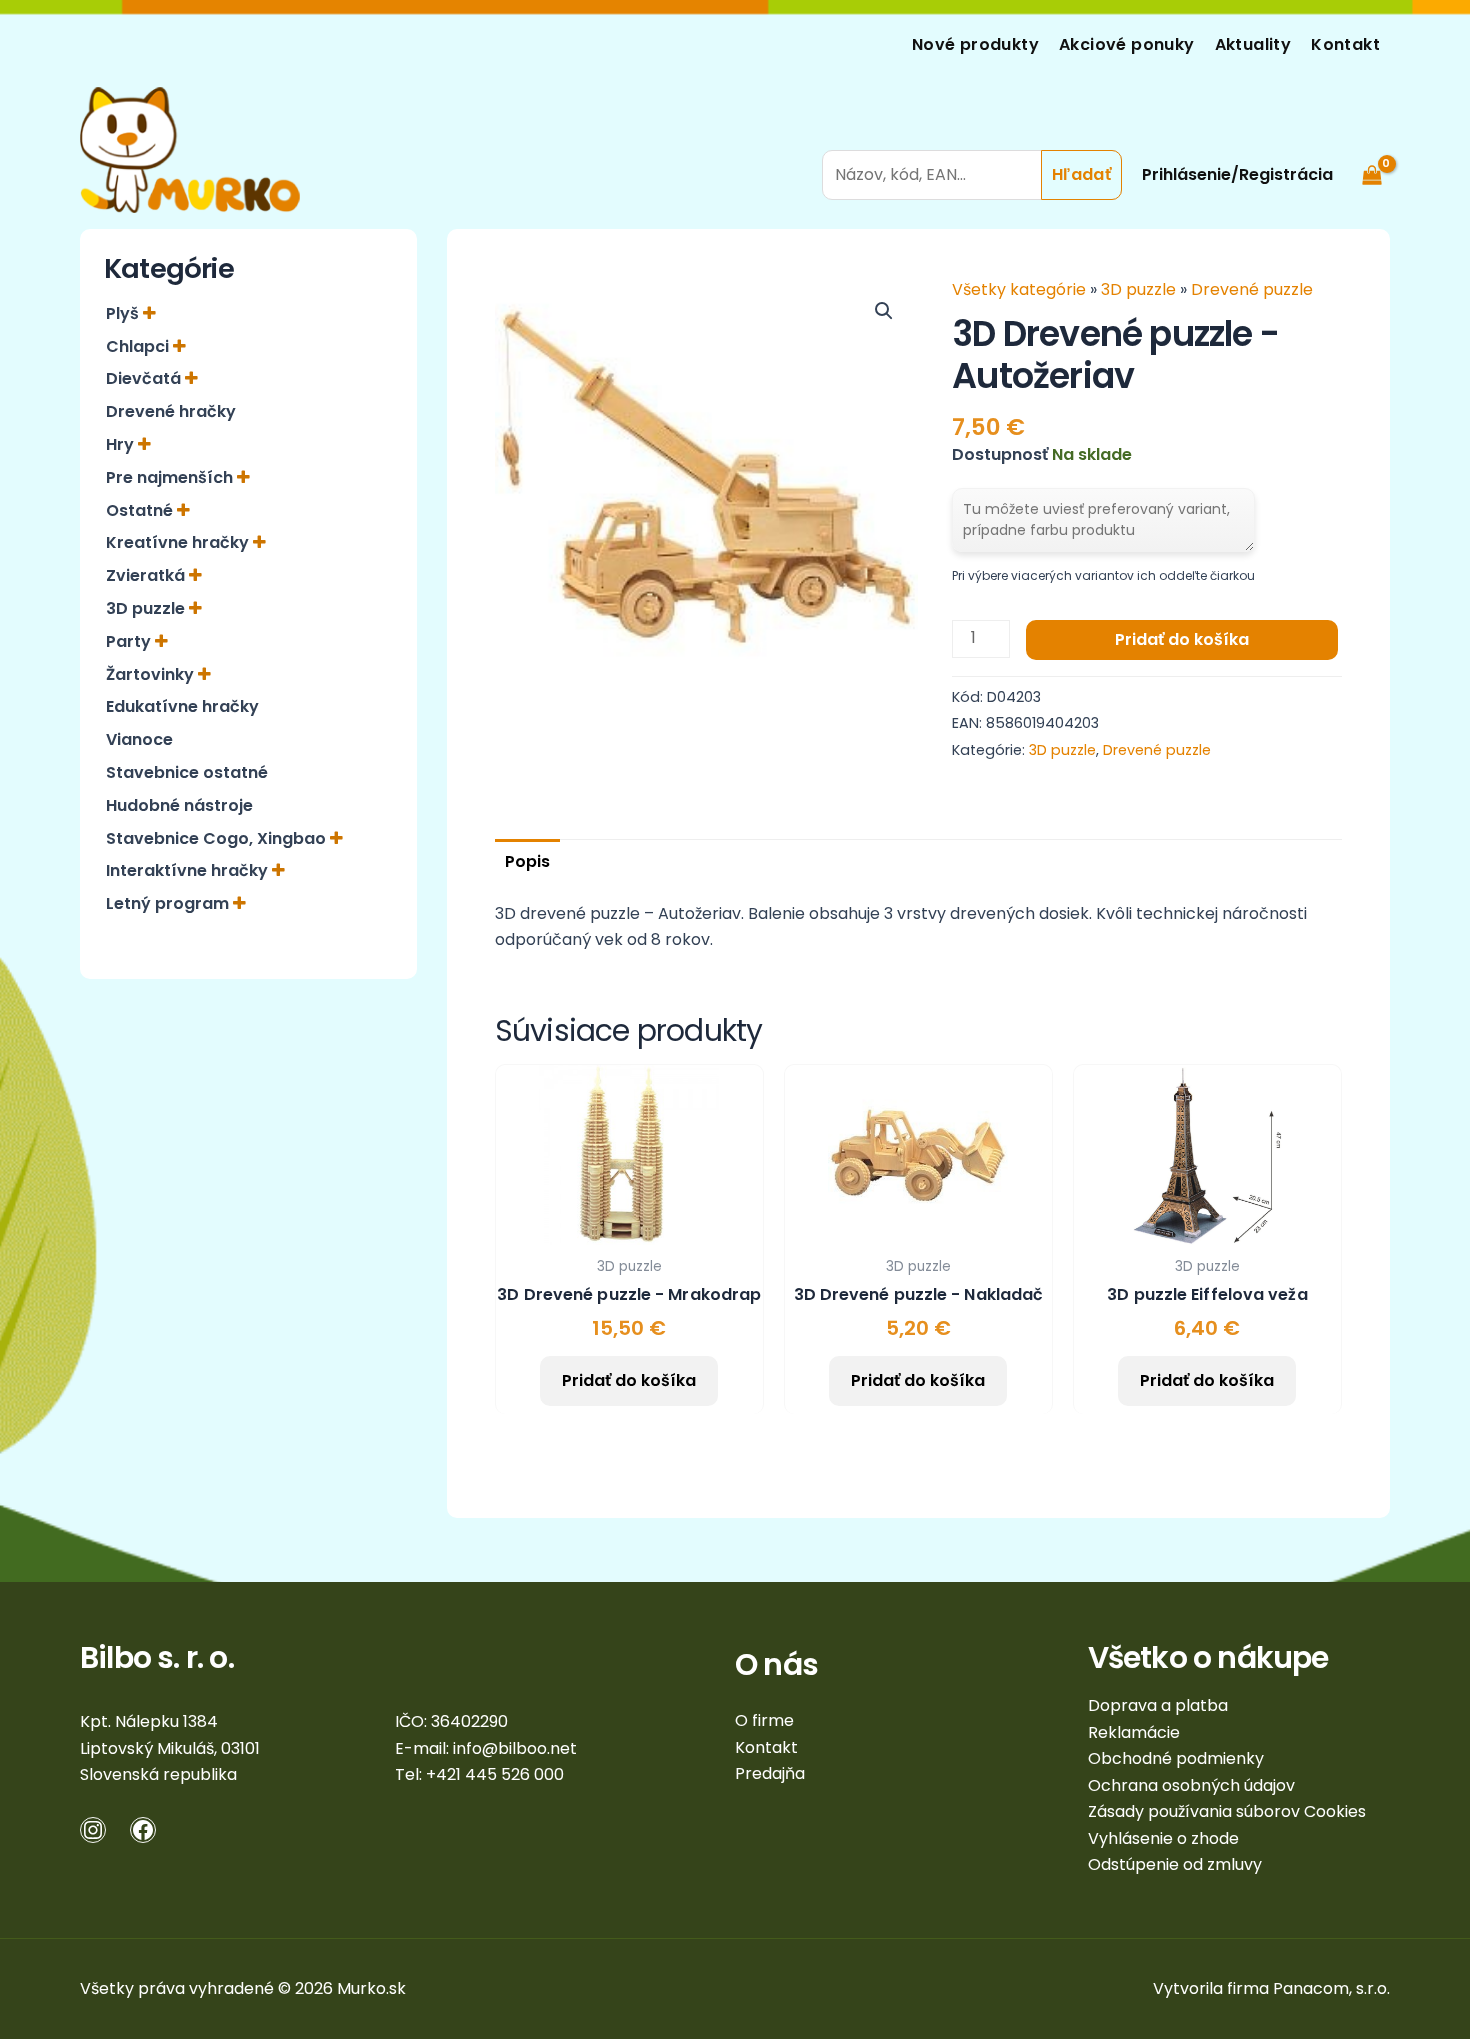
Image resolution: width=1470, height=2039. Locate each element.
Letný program (169, 903)
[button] (884, 311)
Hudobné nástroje (179, 805)
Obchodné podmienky (1176, 1758)
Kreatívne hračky (179, 542)
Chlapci (139, 346)
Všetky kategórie (1021, 289)
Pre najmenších (171, 477)
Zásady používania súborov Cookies (1227, 1811)
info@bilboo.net (515, 1748)
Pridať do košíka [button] (629, 1380)
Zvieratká (147, 575)
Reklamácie (1134, 1732)
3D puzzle (147, 608)
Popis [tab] (527, 861)
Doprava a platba (1158, 1705)
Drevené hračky (171, 411)
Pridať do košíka (1182, 639)
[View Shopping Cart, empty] (1371, 149)
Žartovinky (152, 674)
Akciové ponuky (1127, 44)
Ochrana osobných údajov (1191, 1785)
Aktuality (1253, 44)
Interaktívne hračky (189, 870)
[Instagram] (93, 1830)
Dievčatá (145, 378)
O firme (764, 1720)
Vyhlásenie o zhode (1163, 1838)
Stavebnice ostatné (187, 772)
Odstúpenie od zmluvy (1175, 1864)
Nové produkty (975, 44)
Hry (122, 444)
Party (130, 641)
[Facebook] (143, 1830)
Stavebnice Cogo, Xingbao (218, 838)
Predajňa (770, 1773)
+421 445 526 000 (495, 1774)
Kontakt (1345, 44)
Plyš (124, 313)
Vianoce (139, 739)
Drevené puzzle (1252, 289)
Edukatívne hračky (182, 706)
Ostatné (141, 510)
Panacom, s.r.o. (1331, 1988)
